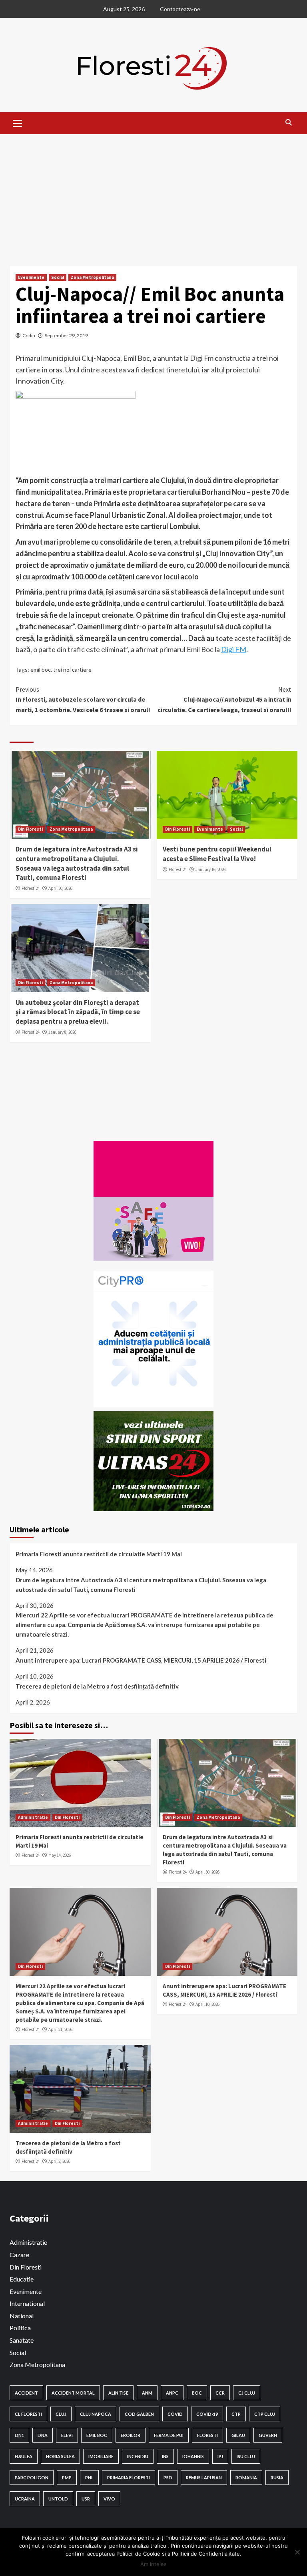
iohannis (193, 2456)
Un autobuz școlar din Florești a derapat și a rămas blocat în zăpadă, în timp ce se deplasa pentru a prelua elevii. (78, 1012)
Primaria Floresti (129, 2478)
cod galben (139, 2414)
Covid (175, 2414)
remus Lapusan (204, 2478)
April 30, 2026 (60, 888)
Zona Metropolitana (92, 277)
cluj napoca (96, 2414)
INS (165, 2456)
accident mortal (73, 2393)
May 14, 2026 (60, 1855)
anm (147, 2393)
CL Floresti (28, 2414)
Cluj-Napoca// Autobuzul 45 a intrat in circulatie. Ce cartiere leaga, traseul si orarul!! (224, 699)
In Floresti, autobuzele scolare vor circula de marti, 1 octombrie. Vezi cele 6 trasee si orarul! (83, 699)
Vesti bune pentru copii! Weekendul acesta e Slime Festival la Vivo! (217, 854)
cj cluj (247, 2393)
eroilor (131, 2435)
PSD (168, 2478)
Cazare (19, 2255)
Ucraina (25, 2499)
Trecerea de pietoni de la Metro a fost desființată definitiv (97, 1686)
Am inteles (153, 2564)
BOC (197, 2393)
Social (58, 277)
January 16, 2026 (210, 869)
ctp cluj (265, 2414)
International (27, 2303)
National (22, 2316)
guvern (268, 2435)
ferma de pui (169, 2435)
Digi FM (234, 649)
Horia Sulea (60, 2456)
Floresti (207, 2435)
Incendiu (138, 2456)
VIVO (109, 2499)
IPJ (220, 2456)
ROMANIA (246, 2478)
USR (86, 2499)
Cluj (61, 2414)
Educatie (22, 2279)
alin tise (118, 2393)
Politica (20, 2328)
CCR (220, 2393)
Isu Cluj (246, 2456)
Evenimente (31, 277)
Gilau (238, 2435)
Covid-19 (207, 2414)
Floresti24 (31, 888)
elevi (67, 2435)
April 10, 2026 (207, 2004)
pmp (67, 2478)
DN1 (19, 2435)
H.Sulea (24, 2456)
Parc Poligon (32, 2478)
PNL (89, 2478)
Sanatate (22, 2340)
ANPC (172, 2393)
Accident (26, 2393)
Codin (29, 335)
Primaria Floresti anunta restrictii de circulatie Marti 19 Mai (99, 1554)
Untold (58, 2499)
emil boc (41, 669)
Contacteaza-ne (180, 9)
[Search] (288, 122)
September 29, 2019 (66, 335)
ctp (236, 2414)
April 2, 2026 (59, 2161)
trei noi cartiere (72, 669)
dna (43, 2435)
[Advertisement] (153, 194)
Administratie (33, 1817)
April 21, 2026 (60, 2029)
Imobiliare (101, 2456)
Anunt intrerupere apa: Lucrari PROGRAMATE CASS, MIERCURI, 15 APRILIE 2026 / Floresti (141, 1660)
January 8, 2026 (62, 1032)
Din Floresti (30, 829)
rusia (277, 2478)
